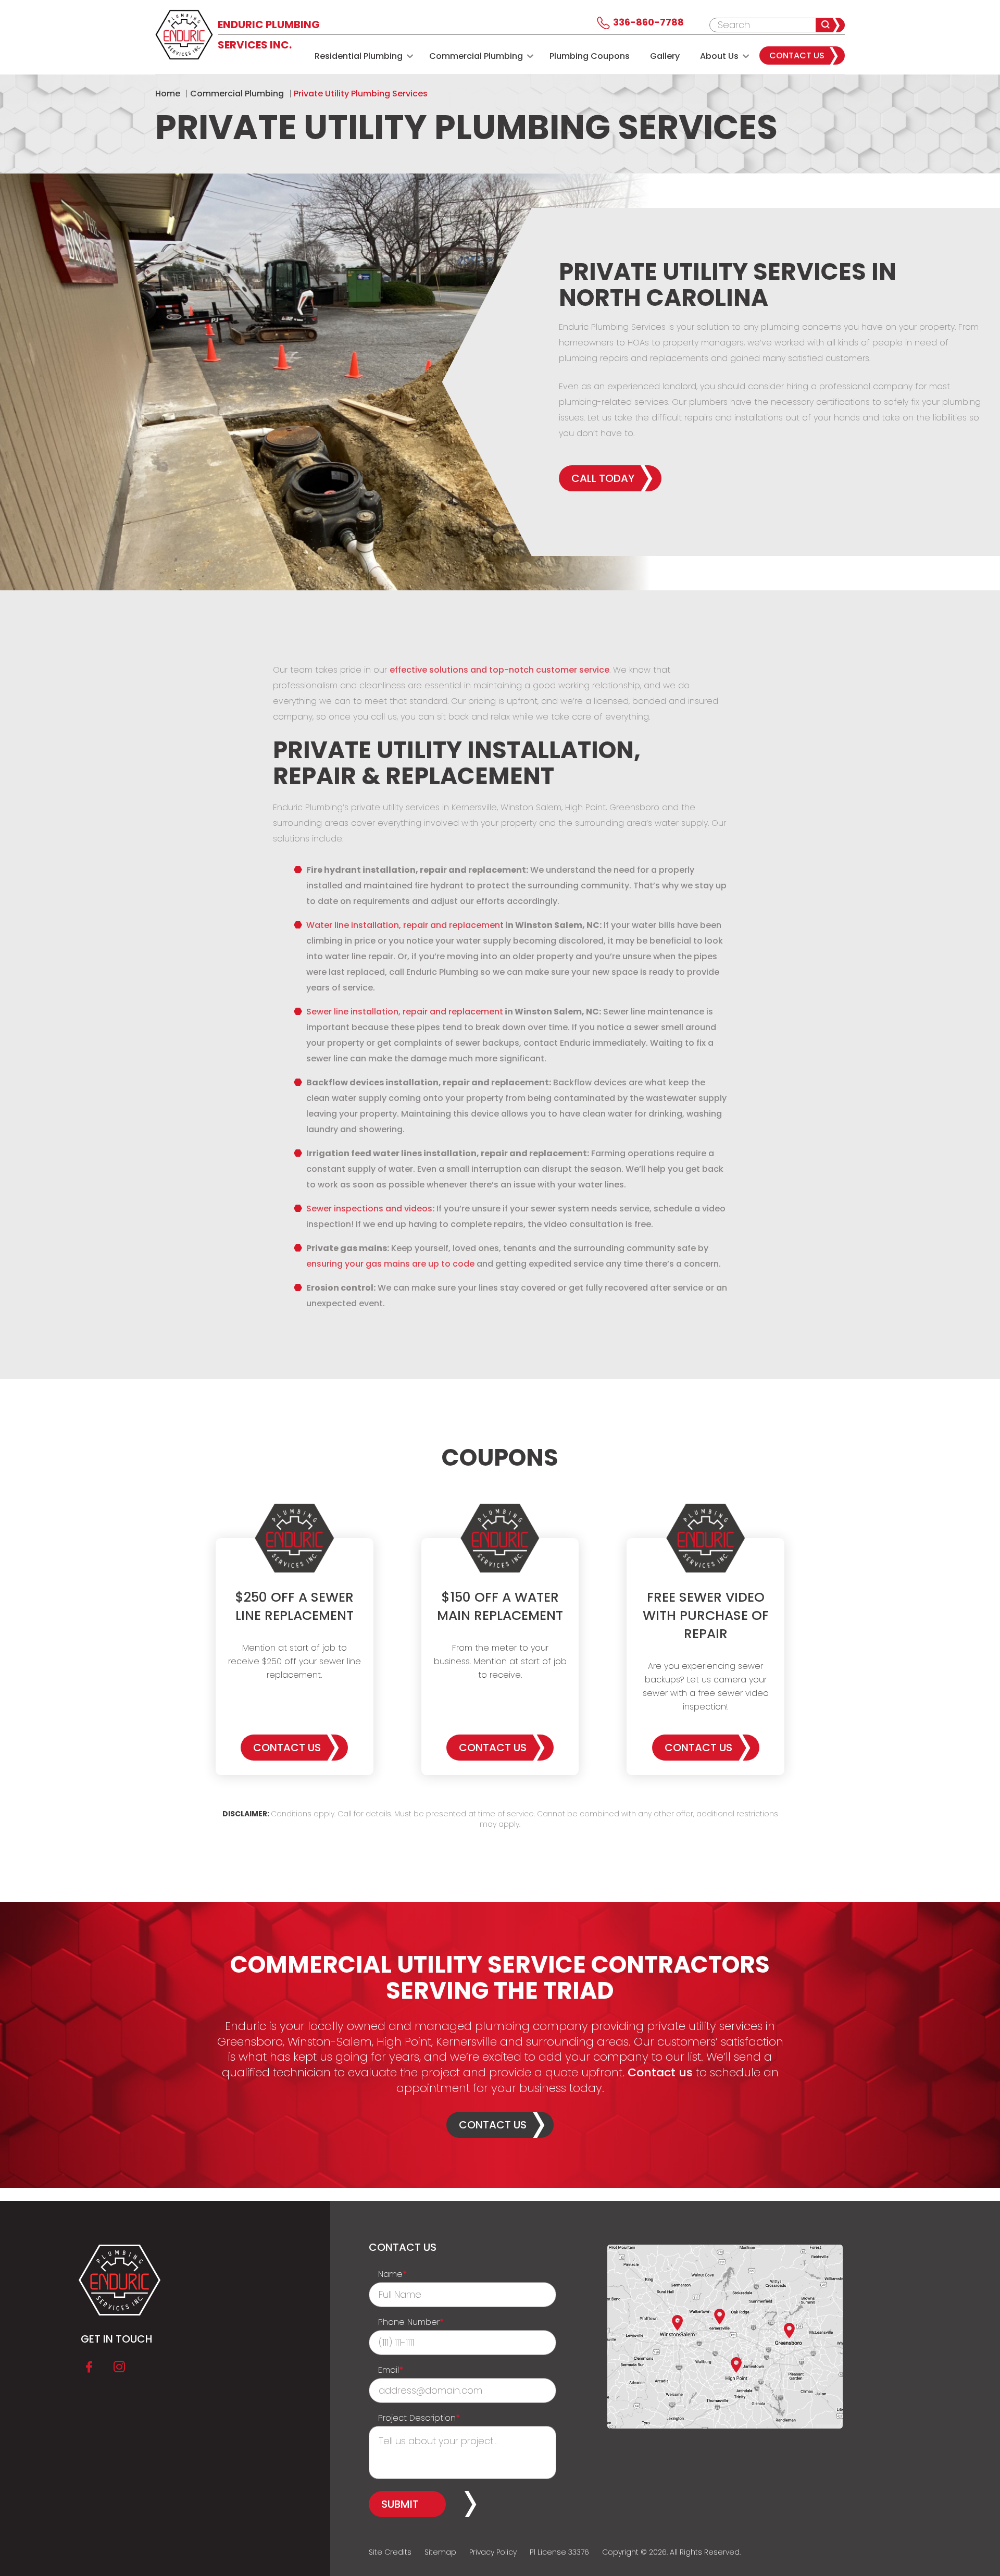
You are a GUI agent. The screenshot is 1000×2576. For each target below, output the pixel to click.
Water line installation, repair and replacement (405, 925)
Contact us (659, 2072)
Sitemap (440, 2552)
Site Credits (390, 2552)
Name (393, 2274)
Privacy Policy (493, 2552)
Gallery (665, 56)
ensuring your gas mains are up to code (390, 1264)
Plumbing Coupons (590, 56)
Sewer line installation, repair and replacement (405, 1012)
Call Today (603, 478)
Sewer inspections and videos (369, 1209)
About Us (719, 56)
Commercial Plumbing (476, 56)
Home (168, 94)
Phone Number (411, 2322)
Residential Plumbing (359, 56)
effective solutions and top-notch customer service (499, 670)
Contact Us (797, 55)
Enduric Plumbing (269, 35)
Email (391, 2370)
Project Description (419, 2418)
